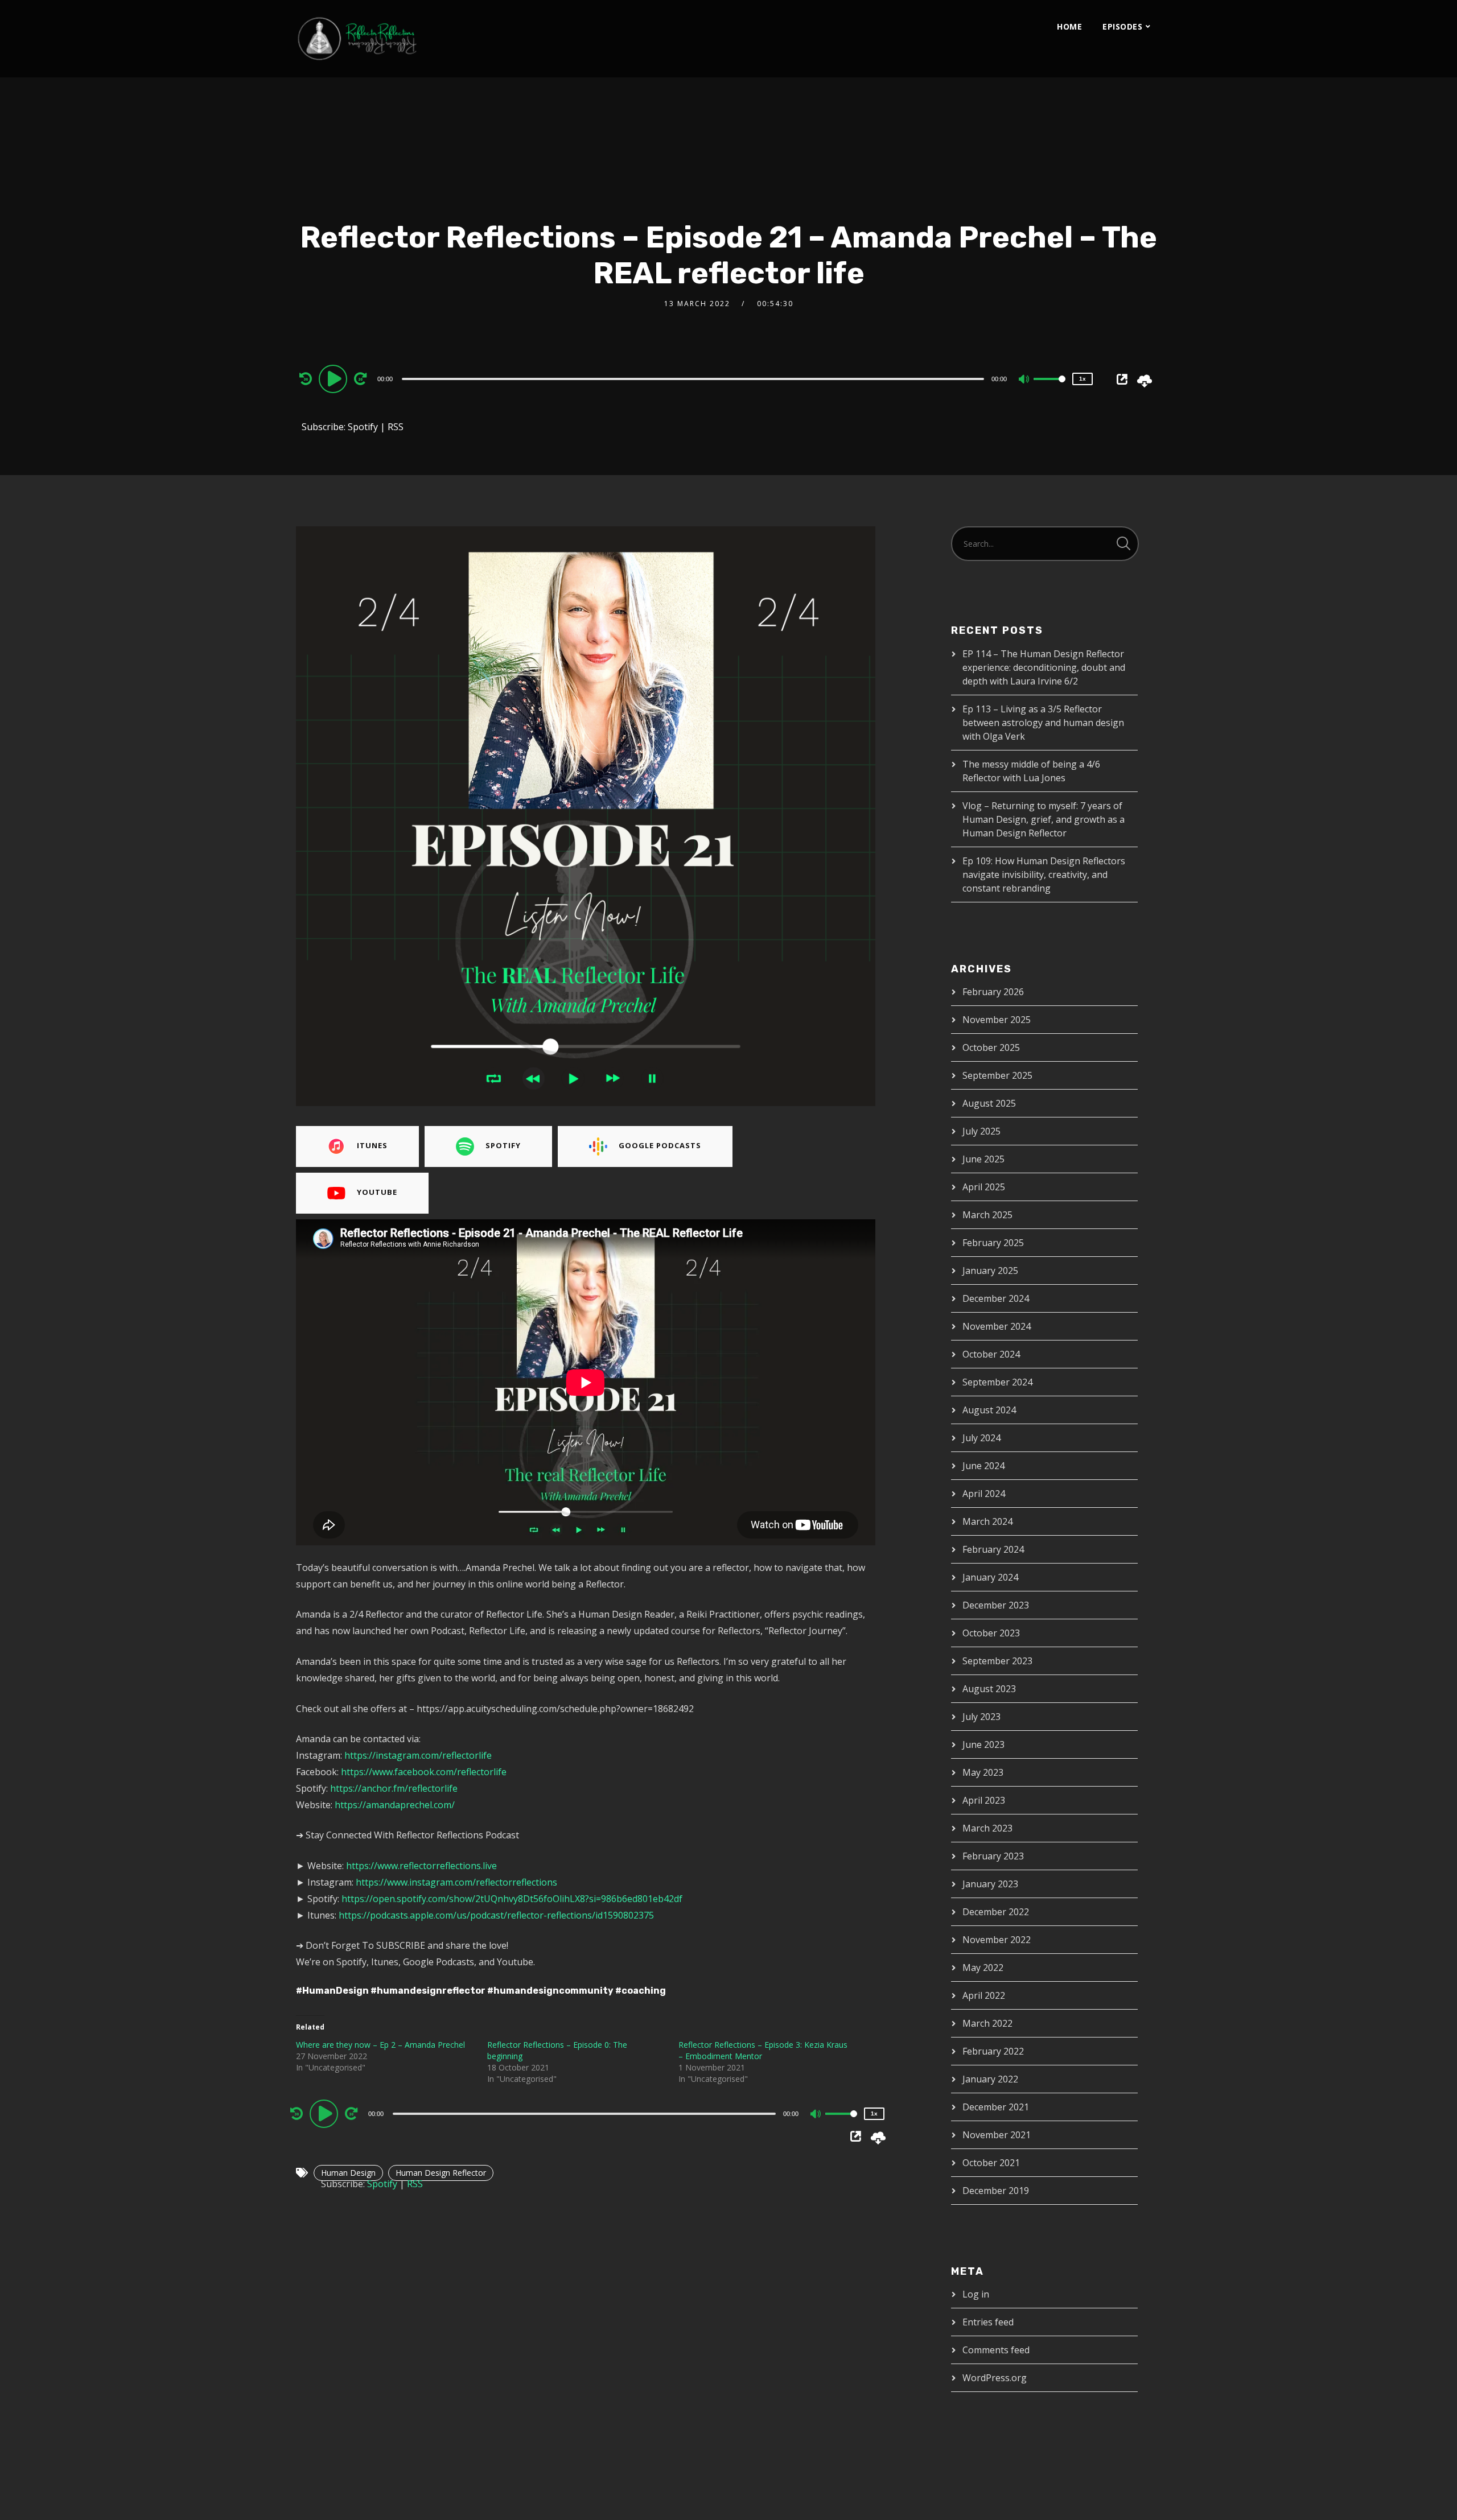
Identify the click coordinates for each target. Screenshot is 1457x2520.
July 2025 (981, 1131)
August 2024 (989, 1410)
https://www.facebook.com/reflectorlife (424, 1772)
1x (1083, 379)
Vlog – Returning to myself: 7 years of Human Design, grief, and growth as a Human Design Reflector (1044, 819)
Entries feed (988, 2322)
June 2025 (983, 1159)
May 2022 (983, 1968)
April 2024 (984, 1494)
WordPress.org (995, 2378)
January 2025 (990, 1271)
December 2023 (996, 1605)
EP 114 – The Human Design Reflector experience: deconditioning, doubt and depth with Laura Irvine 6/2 (1044, 667)
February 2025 (993, 1243)
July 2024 (981, 1438)
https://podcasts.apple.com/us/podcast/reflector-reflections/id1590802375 (496, 1915)
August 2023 (989, 1689)
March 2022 (987, 2023)
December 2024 (996, 1298)
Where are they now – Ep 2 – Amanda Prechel (380, 2045)
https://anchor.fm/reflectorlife (394, 1788)
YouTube (377, 1192)
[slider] (1049, 388)
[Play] (335, 378)
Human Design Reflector (441, 2173)
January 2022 (990, 2079)
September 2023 (997, 1661)
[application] (694, 378)
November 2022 (997, 1940)
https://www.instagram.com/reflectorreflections (456, 1882)
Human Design (348, 2173)
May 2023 (983, 1772)
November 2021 (997, 2135)
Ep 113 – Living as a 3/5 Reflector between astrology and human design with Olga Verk (1043, 723)
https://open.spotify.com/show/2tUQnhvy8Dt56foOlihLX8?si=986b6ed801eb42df (512, 1899)
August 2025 (989, 1103)
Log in (976, 2294)
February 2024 (993, 1549)
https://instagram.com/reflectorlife (418, 1755)
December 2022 (996, 1912)
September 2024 (997, 1382)
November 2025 (997, 1020)
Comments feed (996, 2350)
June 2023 (983, 1744)
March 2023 (987, 1828)
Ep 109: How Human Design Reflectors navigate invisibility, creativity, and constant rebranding (1044, 875)
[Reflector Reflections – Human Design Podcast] (410, 39)
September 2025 (997, 1075)
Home (1069, 26)
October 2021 (991, 2163)
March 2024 (987, 1521)
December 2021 (996, 2107)
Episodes (1122, 26)
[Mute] (1024, 380)
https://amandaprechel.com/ (395, 1805)
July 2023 (981, 1717)
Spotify (363, 427)
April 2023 (984, 1800)
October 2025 (991, 1047)
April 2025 (984, 1187)
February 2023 (993, 1856)
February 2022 (993, 2051)
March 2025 (987, 1215)
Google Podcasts (660, 1145)
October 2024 (991, 1354)
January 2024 (990, 1577)
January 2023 (990, 1884)
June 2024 (983, 1466)
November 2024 (997, 1326)
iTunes (372, 1145)
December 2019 (996, 2191)
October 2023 (991, 1633)
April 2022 (984, 1995)
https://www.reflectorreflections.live (421, 1866)
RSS (396, 427)
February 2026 (993, 992)
